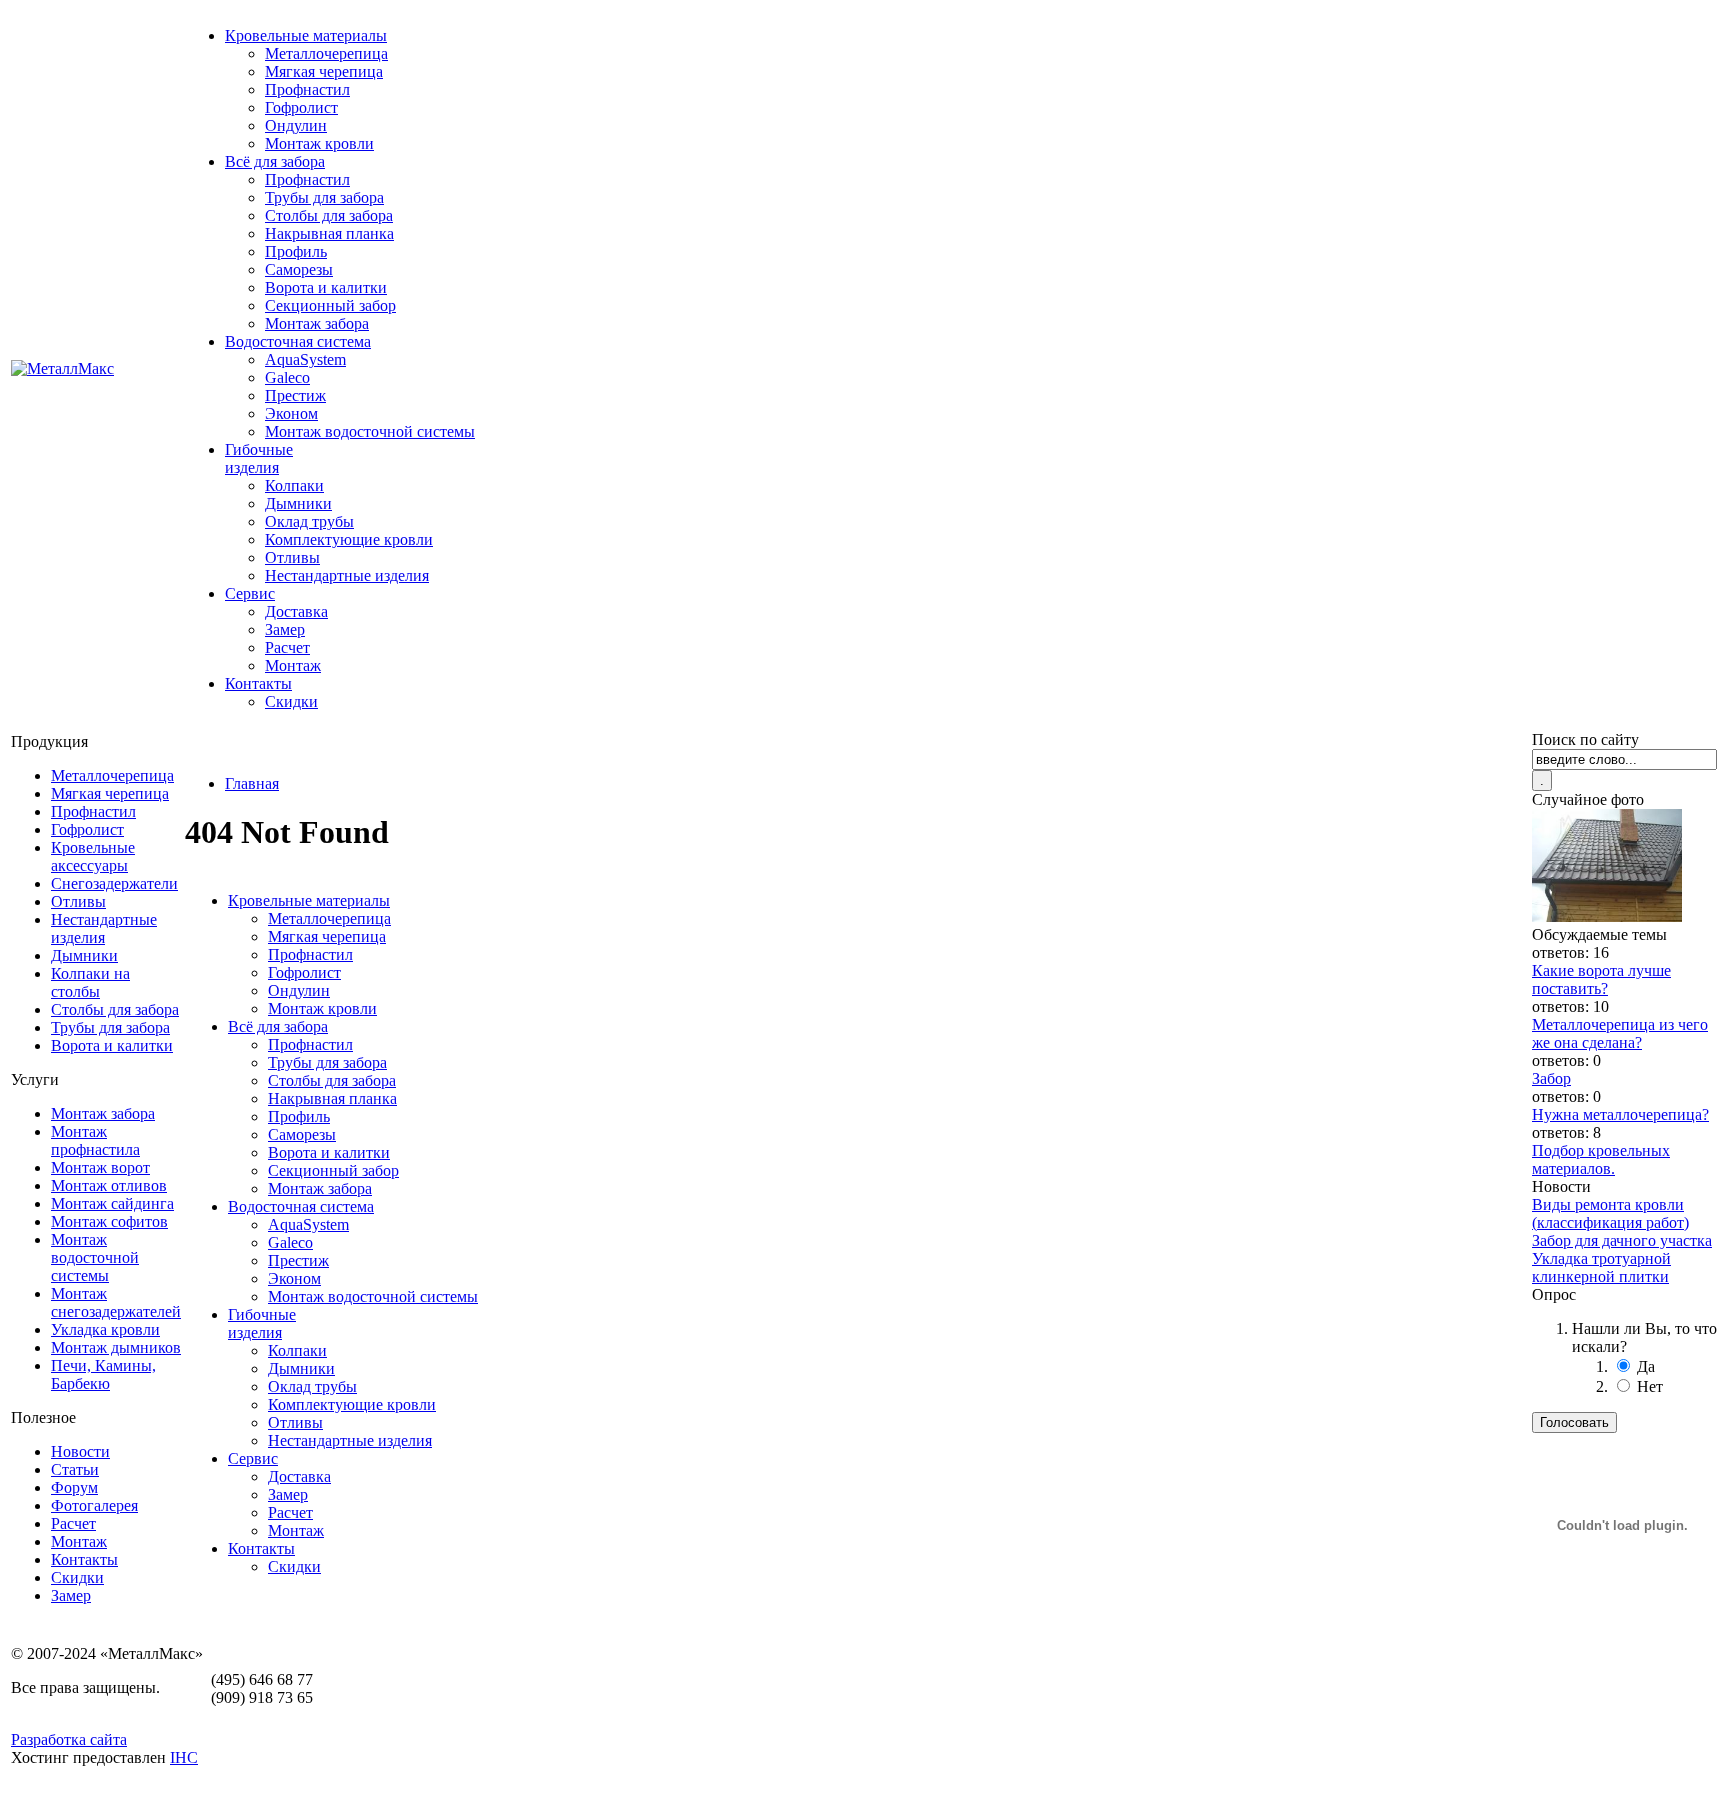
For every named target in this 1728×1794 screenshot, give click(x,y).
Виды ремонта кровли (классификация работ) (1610, 1213)
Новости (80, 1451)
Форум (74, 1487)
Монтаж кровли (319, 143)
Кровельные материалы (306, 35)
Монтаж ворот (100, 1167)
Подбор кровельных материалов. (1601, 1159)
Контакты (258, 683)
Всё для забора (275, 161)
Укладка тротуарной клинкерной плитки (1601, 1267)
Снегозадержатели (114, 883)
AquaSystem (305, 359)
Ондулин (296, 125)
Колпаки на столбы (90, 982)
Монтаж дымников (116, 1347)
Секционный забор (330, 305)
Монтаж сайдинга (112, 1203)
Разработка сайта (69, 1739)
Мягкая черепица (324, 71)
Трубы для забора (324, 197)
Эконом (291, 413)
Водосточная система (298, 341)
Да (1646, 1366)
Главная (252, 783)
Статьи (75, 1469)
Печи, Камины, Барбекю (103, 1374)
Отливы (292, 557)
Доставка (296, 611)
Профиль (296, 251)
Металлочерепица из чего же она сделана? (1620, 1033)
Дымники (298, 503)
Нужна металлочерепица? (1620, 1114)
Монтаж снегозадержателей (116, 1302)
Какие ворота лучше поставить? (1601, 979)
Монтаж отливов (109, 1185)
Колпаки (294, 485)
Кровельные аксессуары (93, 856)
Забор (1551, 1078)
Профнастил (307, 89)
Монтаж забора (317, 323)
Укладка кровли (105, 1329)
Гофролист (301, 107)
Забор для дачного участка (1622, 1240)
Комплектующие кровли (349, 539)
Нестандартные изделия (347, 575)
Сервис (250, 593)
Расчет (287, 647)
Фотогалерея (94, 1505)
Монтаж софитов (109, 1221)
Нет (1650, 1386)
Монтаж (293, 665)
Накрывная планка (329, 233)
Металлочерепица (326, 53)
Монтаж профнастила (95, 1140)
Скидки (291, 701)
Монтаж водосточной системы (370, 431)
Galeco (287, 377)
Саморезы (299, 269)
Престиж (295, 395)
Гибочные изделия (259, 458)
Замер (285, 629)
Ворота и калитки (326, 287)
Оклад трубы (309, 521)
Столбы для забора (329, 215)
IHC (184, 1757)
